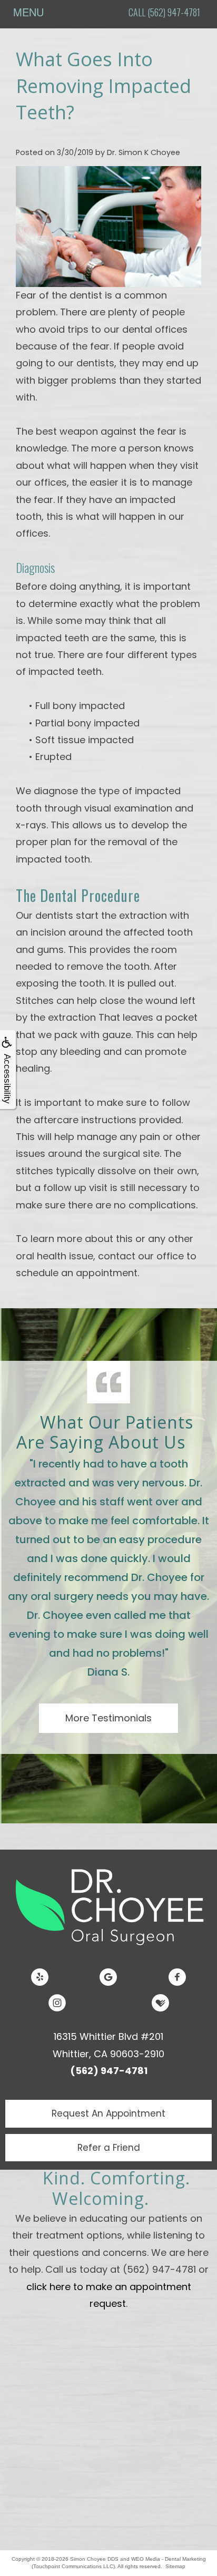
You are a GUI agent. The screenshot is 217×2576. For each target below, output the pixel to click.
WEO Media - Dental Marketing (169, 2559)
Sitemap (175, 2566)
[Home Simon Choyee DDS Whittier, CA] (108, 1905)
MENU (28, 12)
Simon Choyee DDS (94, 2559)
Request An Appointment (108, 2113)
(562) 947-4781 (109, 2071)
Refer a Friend (109, 2148)
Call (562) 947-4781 (164, 12)
